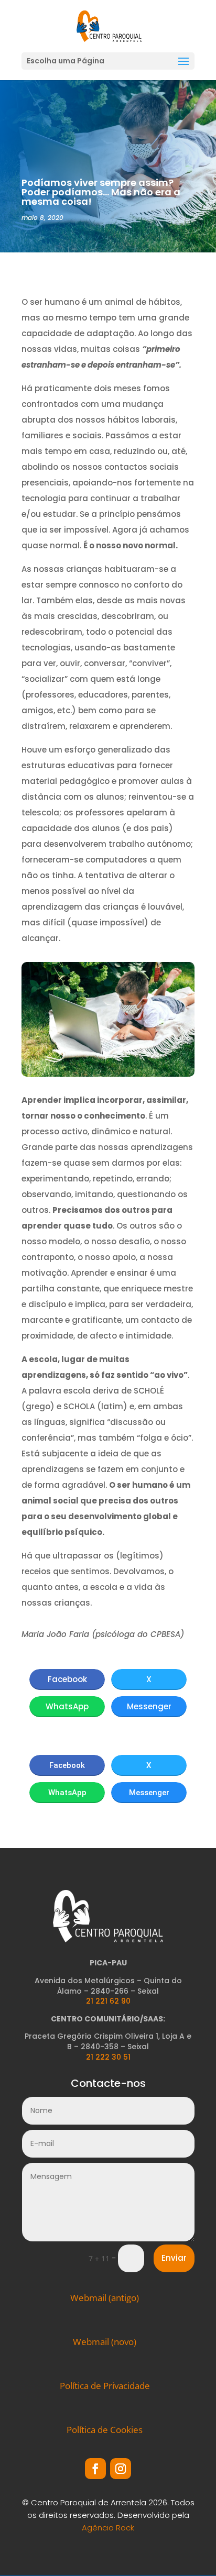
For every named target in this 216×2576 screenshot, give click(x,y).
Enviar (174, 2258)
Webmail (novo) (105, 2342)
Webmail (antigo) (105, 2298)
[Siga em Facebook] (95, 2469)
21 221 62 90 (108, 2001)
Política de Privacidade (105, 2386)
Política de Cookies (105, 2430)
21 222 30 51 (108, 2057)
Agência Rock (108, 2528)
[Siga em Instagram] (121, 2469)
